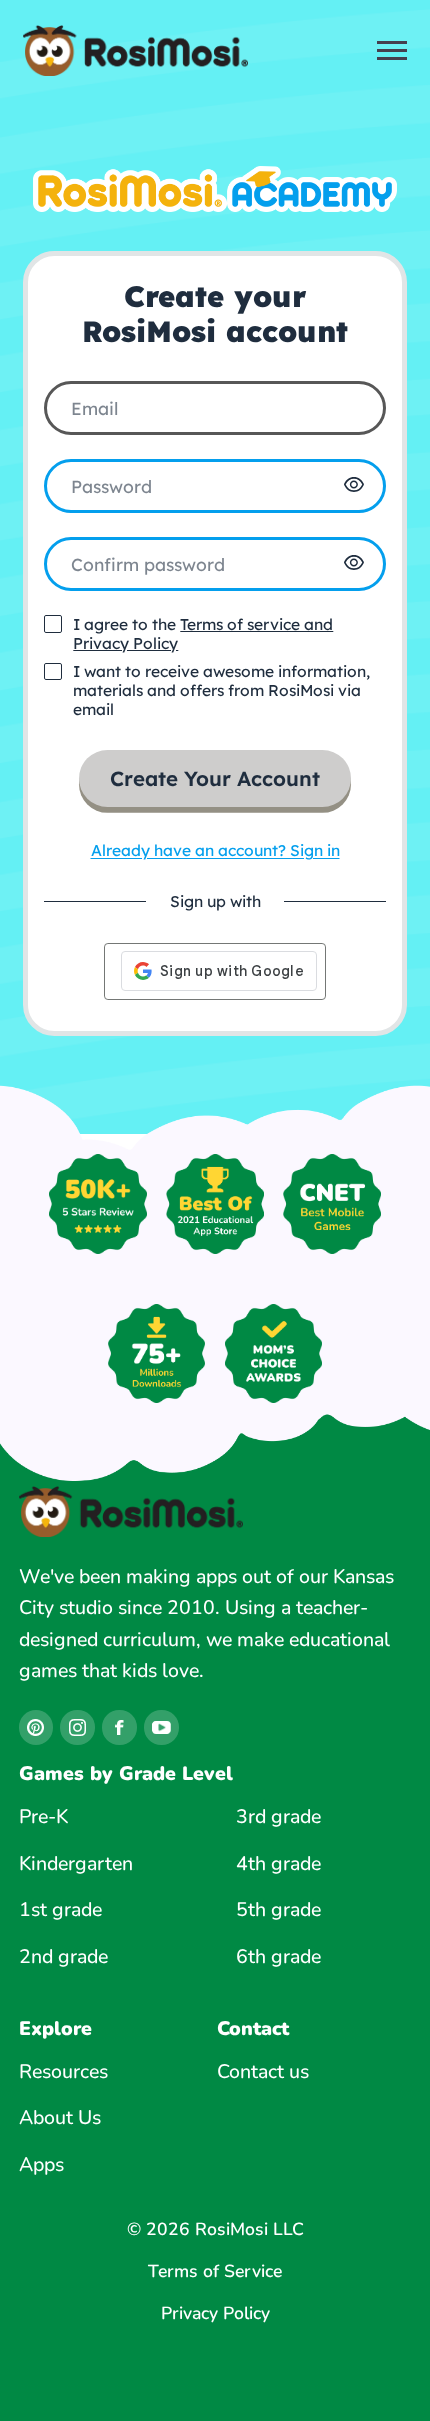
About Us (60, 2117)
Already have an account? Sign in (215, 850)
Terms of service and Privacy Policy (203, 633)
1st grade (60, 1909)
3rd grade (278, 1816)
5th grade (278, 1909)
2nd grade (63, 1956)
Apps (41, 2164)
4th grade (278, 1863)
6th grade (278, 1956)
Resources (63, 2071)
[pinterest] (36, 1727)
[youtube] (161, 1727)
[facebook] (119, 1727)
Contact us (263, 2071)
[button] (354, 485)
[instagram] (77, 1727)
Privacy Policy (215, 2314)
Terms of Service (215, 2272)
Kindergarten (76, 1863)
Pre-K (43, 1816)
